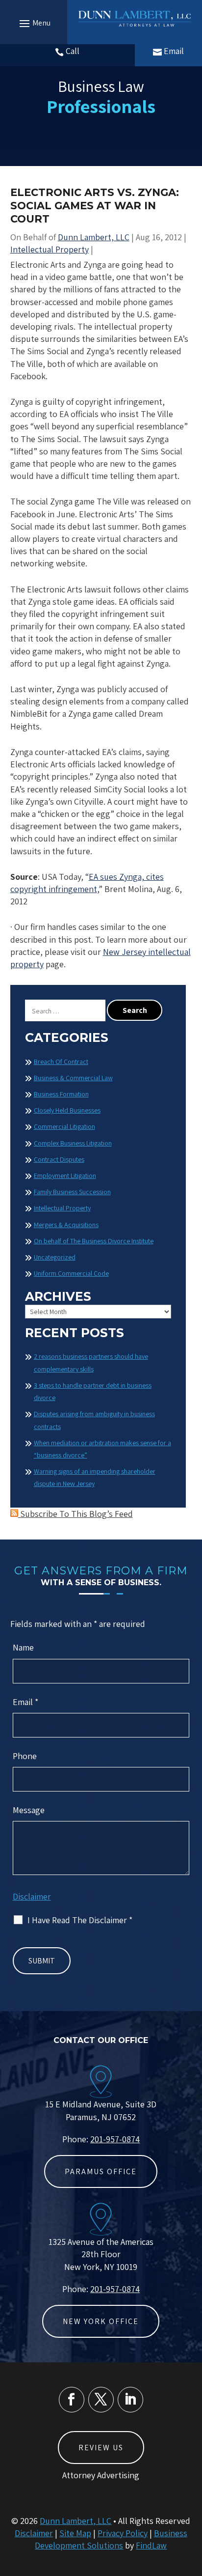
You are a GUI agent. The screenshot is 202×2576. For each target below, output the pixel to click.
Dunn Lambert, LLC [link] (94, 237)
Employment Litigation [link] (65, 1176)
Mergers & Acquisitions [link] (66, 1225)
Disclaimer (32, 1896)
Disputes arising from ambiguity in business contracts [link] (94, 1420)
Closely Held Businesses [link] (67, 1110)
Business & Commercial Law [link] (73, 1078)
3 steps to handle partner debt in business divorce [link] (93, 1391)
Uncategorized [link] (55, 1257)
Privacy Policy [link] (123, 2533)
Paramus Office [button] (101, 2171)
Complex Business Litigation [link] (73, 1143)
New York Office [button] (101, 2321)
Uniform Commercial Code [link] (71, 1273)
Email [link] (174, 51)
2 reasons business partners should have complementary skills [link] (91, 1362)
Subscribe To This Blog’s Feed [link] (76, 1514)
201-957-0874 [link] (115, 2139)
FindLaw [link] (151, 2545)
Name (23, 1647)
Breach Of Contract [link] (61, 1062)
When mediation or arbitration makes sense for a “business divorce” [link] (102, 1449)
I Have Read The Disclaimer (80, 1920)
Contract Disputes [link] (59, 1159)
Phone (25, 1756)
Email (25, 1702)
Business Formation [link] (61, 1094)
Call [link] (73, 51)
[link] (135, 18)
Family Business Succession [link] (72, 1192)
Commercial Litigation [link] (64, 1126)
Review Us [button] (101, 2448)
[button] (34, 23)
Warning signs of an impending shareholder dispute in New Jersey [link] (95, 1477)
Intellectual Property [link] (50, 249)
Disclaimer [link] (34, 2533)
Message (29, 1810)
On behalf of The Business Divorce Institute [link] (94, 1241)
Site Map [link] (75, 2533)
